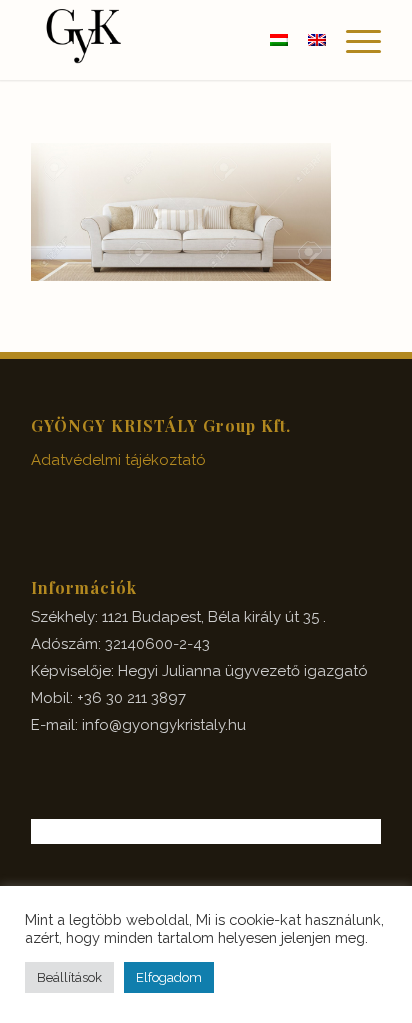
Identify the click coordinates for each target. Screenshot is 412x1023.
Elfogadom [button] (169, 977)
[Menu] (353, 40)
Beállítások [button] (69, 977)
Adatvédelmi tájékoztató (118, 460)
